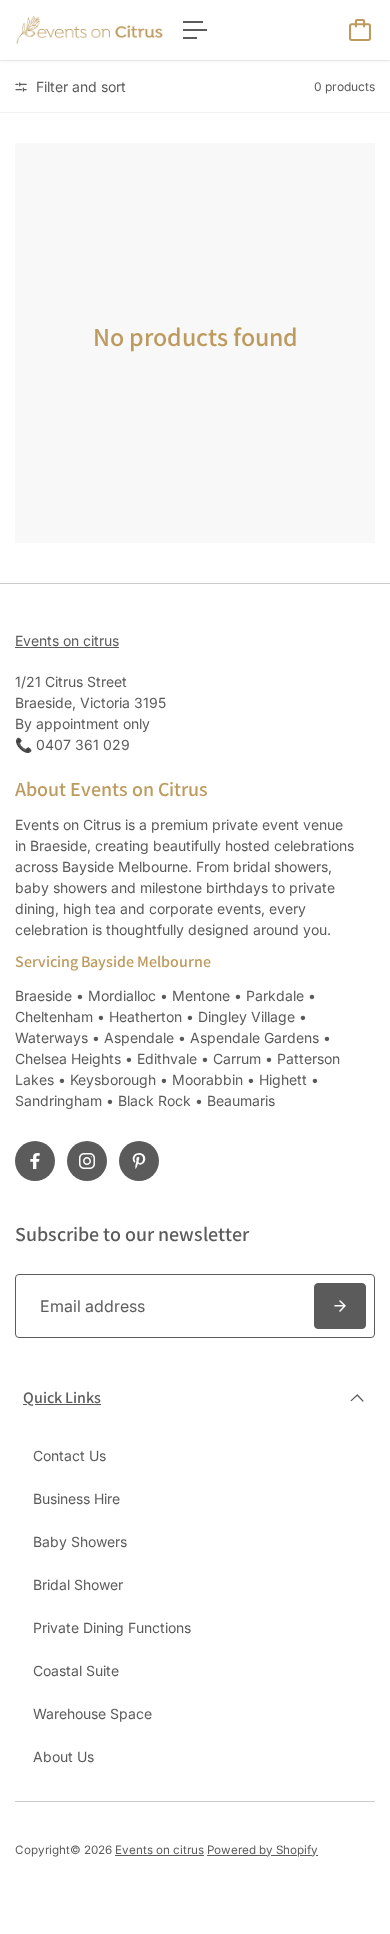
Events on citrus (67, 640)
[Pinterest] (139, 1161)
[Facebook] (35, 1161)
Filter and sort (79, 86)
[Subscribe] (340, 1306)
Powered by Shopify (262, 1850)
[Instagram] (87, 1161)
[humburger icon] (195, 30)
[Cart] (360, 30)
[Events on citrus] (89, 30)
